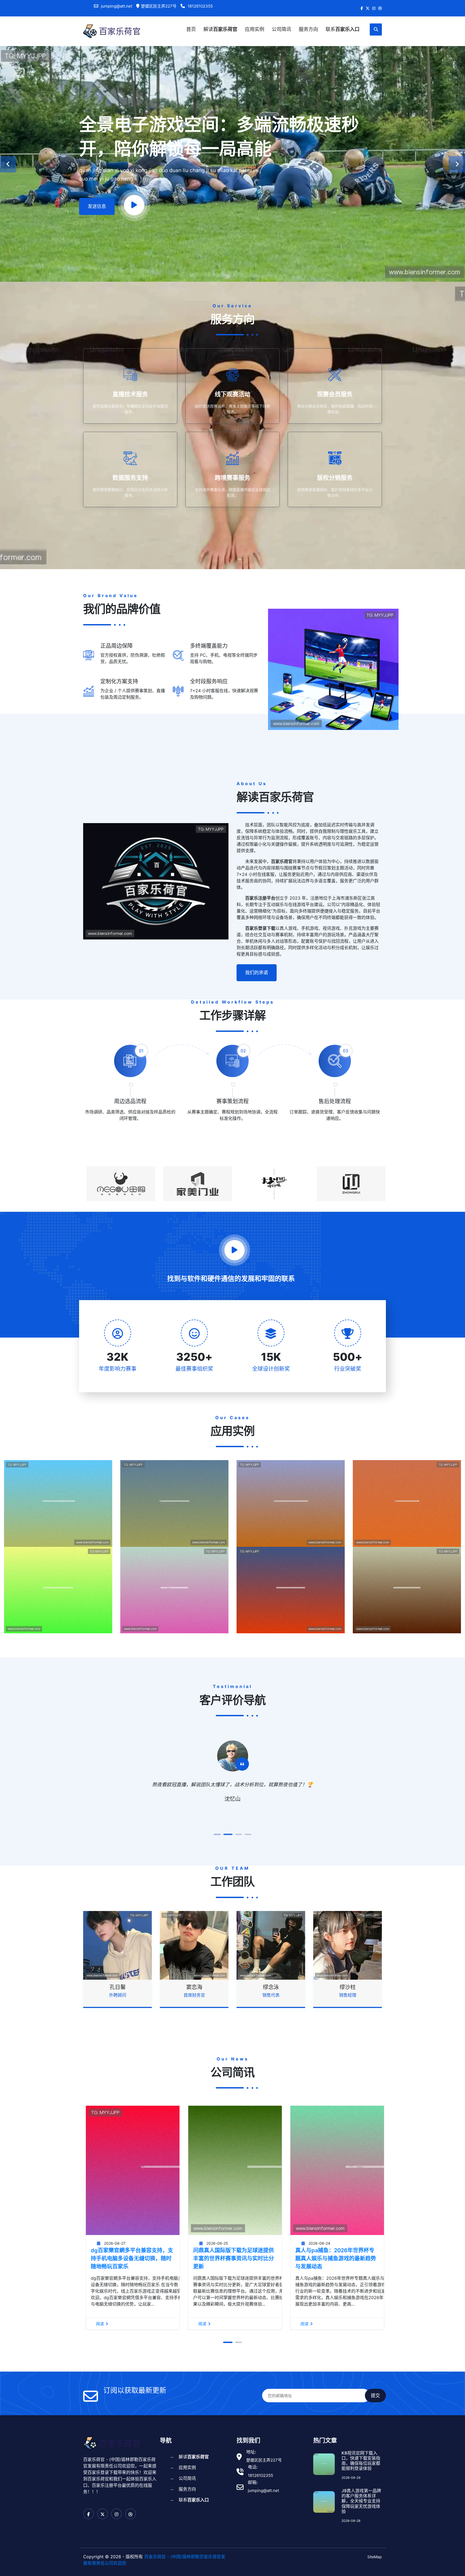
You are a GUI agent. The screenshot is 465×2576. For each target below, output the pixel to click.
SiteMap (375, 2557)
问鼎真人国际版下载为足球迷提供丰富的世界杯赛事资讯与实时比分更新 (129, 2258)
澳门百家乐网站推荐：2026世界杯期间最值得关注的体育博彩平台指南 (334, 2258)
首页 (191, 29)
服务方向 (308, 29)
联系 (343, 29)
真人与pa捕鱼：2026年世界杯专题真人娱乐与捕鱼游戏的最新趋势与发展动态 (231, 2258)
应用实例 (255, 29)
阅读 (97, 2324)
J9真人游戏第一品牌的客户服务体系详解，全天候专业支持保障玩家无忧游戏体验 (361, 2501)
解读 (220, 29)
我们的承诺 (257, 973)
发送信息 (97, 206)
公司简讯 (281, 29)
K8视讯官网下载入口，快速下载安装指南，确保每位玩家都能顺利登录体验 (361, 2461)
